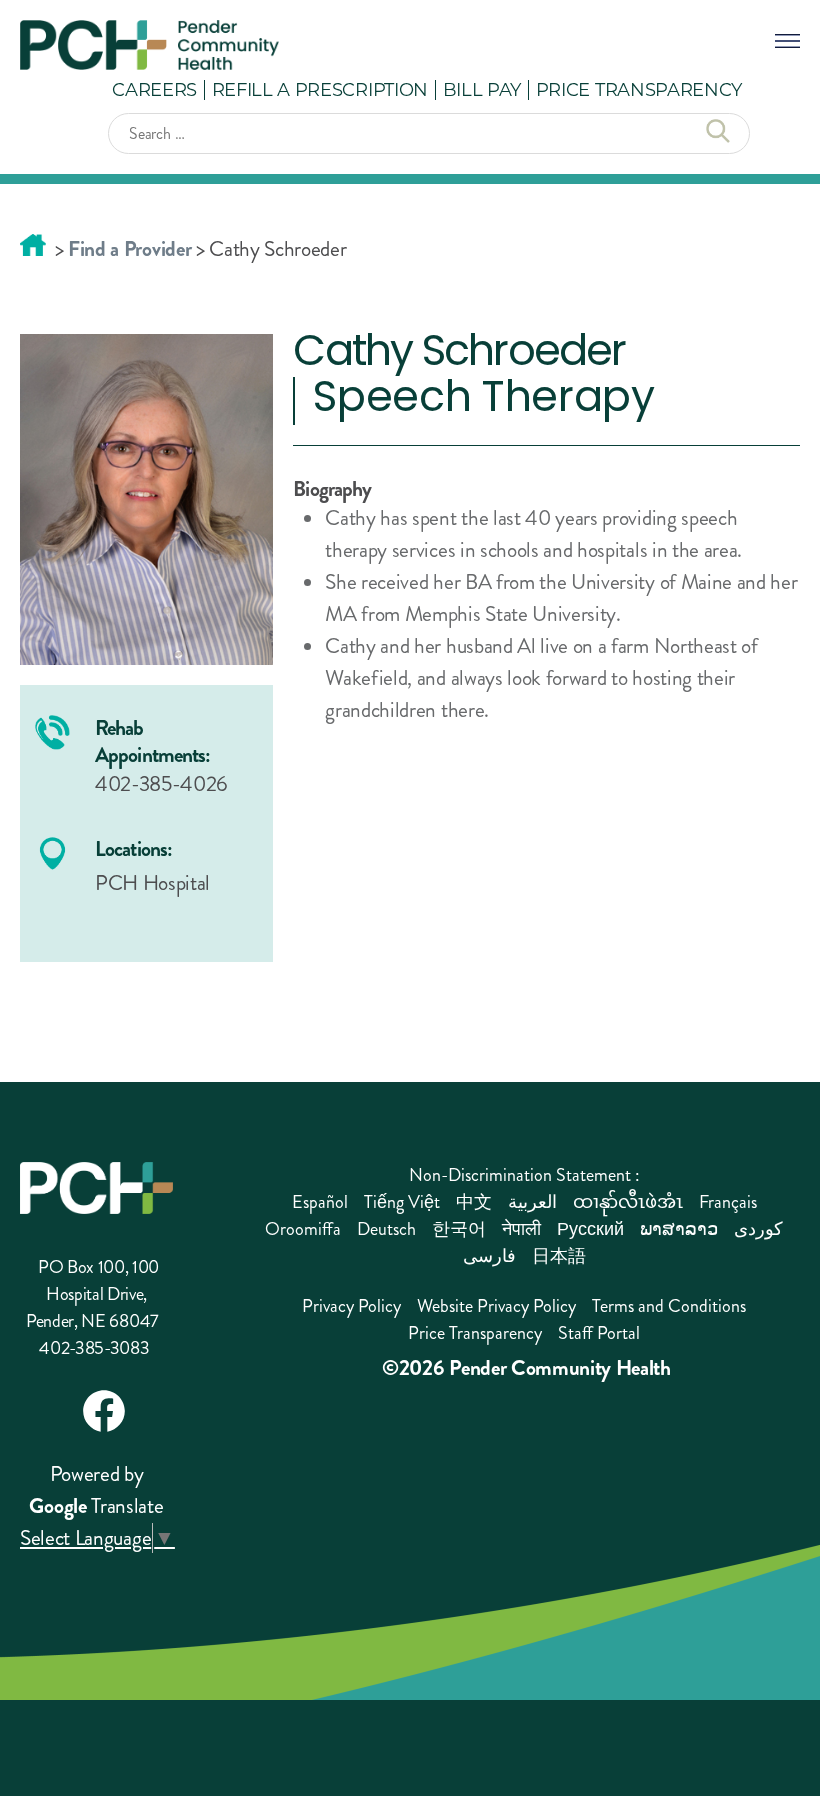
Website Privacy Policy (496, 1306)
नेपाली (521, 1229)
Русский (590, 1229)
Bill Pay (482, 89)
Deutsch (386, 1229)
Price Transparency (639, 89)
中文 (474, 1202)
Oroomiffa (303, 1229)
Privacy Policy (351, 1306)
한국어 (459, 1229)
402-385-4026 (161, 784)
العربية (532, 1202)
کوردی (758, 1229)
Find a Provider (129, 249)
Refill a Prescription (320, 89)
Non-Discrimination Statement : (524, 1175)
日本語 (559, 1256)
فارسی (489, 1256)
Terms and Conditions (669, 1306)
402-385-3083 (94, 1348)
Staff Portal (599, 1333)
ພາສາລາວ (679, 1229)
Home (33, 245)
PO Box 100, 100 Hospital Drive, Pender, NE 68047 (92, 1294)
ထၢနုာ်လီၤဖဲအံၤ (628, 1202)
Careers (154, 89)
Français (728, 1202)
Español (320, 1202)
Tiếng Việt (402, 1202)
